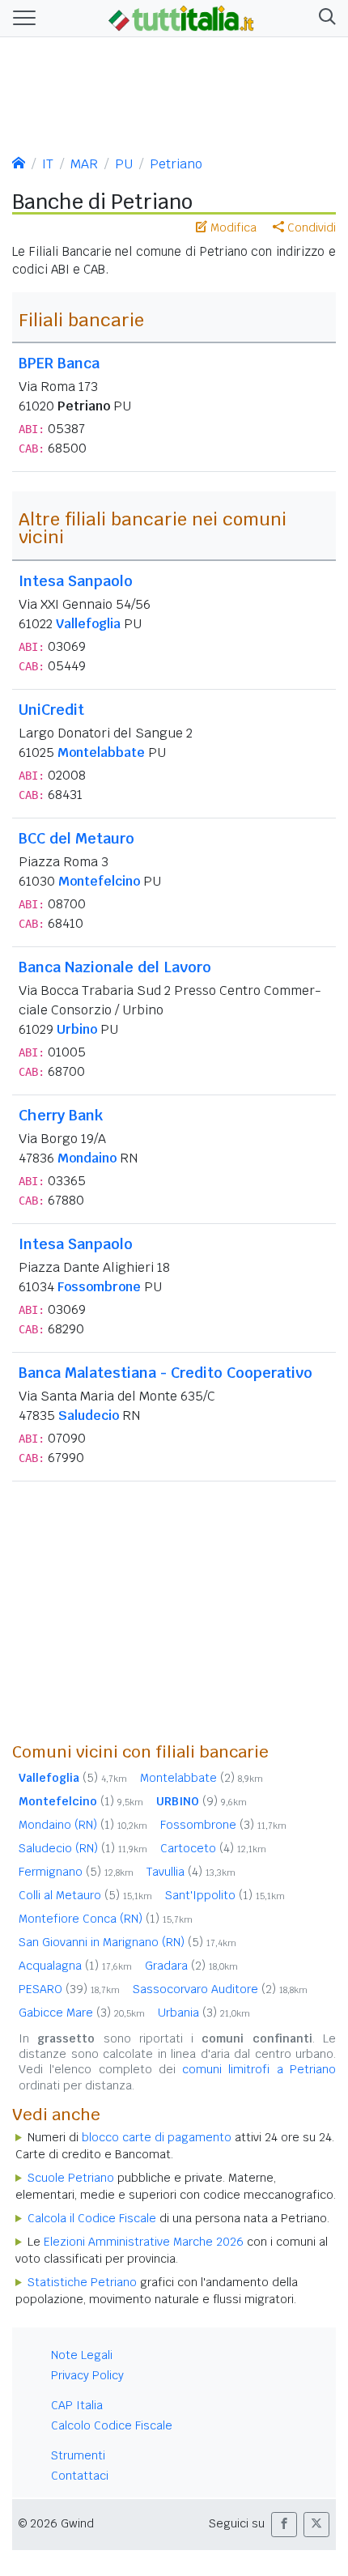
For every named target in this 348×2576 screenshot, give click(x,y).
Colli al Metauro (85, 1895)
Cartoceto (213, 1848)
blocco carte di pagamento (157, 2137)
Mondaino (87, 1158)
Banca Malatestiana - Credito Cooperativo (166, 1373)
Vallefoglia (88, 624)
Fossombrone (99, 1287)
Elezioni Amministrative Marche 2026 (144, 2242)
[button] (324, 18)
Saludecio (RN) (83, 1848)
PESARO (69, 1989)
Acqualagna (75, 1966)
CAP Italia (77, 2405)
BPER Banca (59, 363)
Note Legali (82, 2355)
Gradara (191, 1966)
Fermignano (76, 1872)
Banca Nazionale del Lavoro (115, 967)
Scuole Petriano (71, 2178)
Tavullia (191, 1872)
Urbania (204, 2013)
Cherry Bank (61, 1115)
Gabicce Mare (82, 2013)
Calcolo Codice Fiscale (112, 2425)
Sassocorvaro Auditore (220, 1989)
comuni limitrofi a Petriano (259, 2069)
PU (124, 164)
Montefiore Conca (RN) (106, 1919)
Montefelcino (99, 881)
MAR (84, 164)
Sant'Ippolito (225, 1895)
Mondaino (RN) (83, 1825)
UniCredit (51, 710)
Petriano (176, 164)
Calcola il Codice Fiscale (92, 2218)
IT (48, 164)
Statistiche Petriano (82, 2282)
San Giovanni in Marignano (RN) (127, 1942)
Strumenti (78, 2455)
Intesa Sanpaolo (76, 581)
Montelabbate (101, 752)
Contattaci (80, 2476)
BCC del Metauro (76, 838)
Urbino (77, 1029)
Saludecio (89, 1416)
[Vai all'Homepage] (181, 17)
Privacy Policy (87, 2375)
